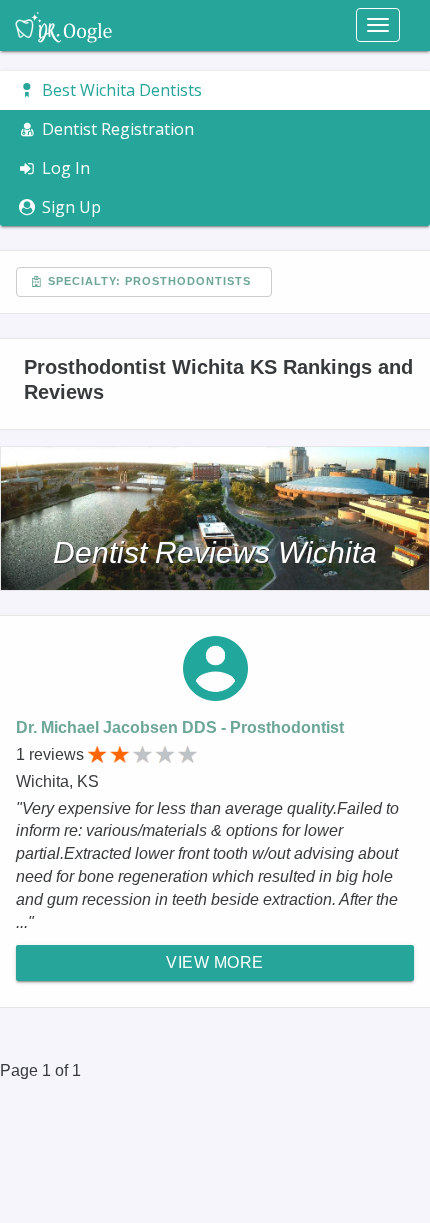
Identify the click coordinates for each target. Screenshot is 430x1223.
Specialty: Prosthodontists (147, 281)
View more (215, 962)
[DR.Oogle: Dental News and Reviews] (63, 25)
